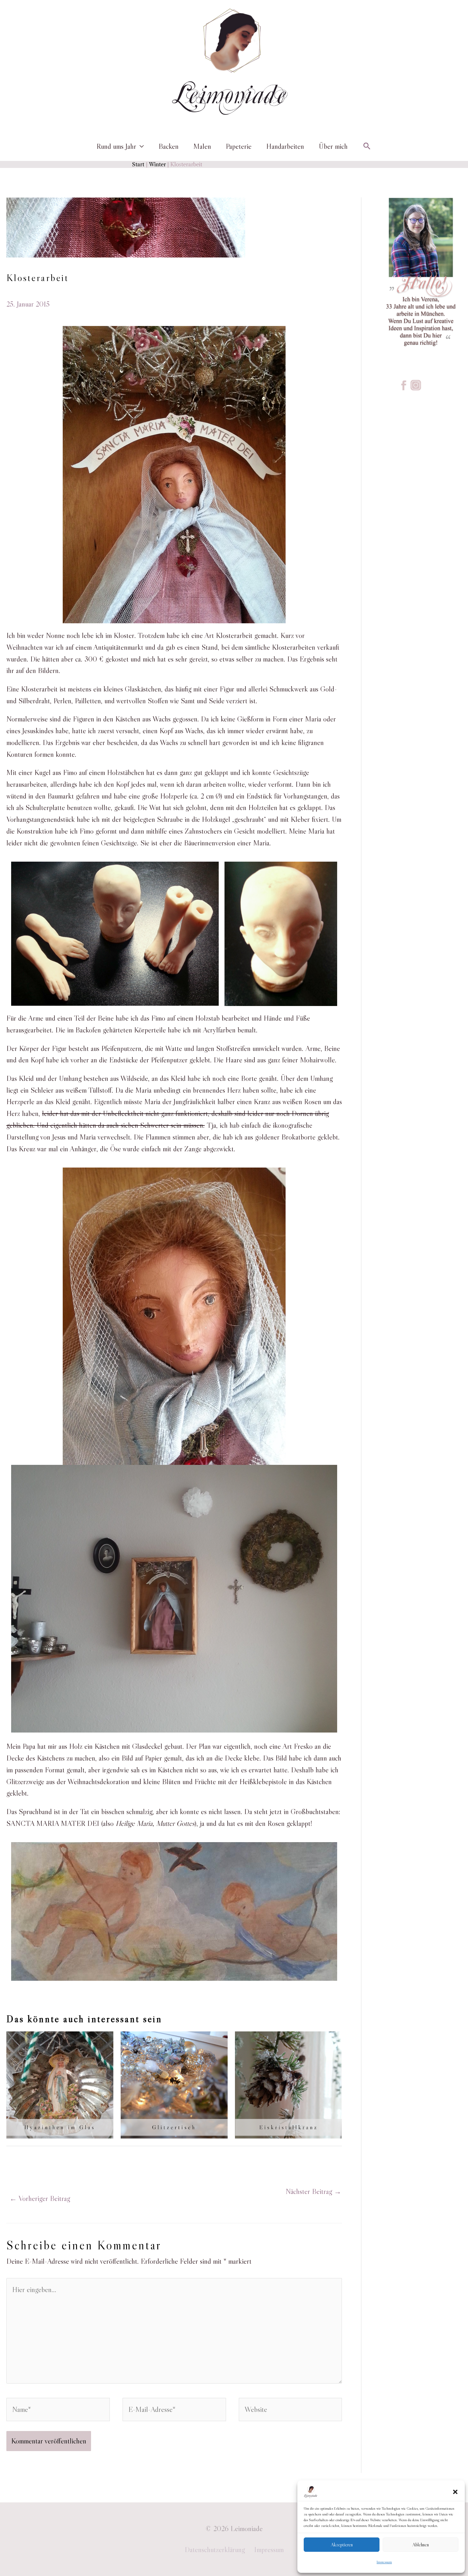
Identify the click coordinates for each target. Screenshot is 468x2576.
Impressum (384, 2562)
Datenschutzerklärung (215, 2550)
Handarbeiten (285, 146)
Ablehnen (421, 2545)
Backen (169, 146)
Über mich (333, 146)
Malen (202, 146)
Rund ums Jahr (116, 146)
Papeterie (239, 146)
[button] (455, 2492)
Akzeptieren (342, 2545)
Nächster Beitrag (313, 2191)
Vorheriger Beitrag (40, 2198)
